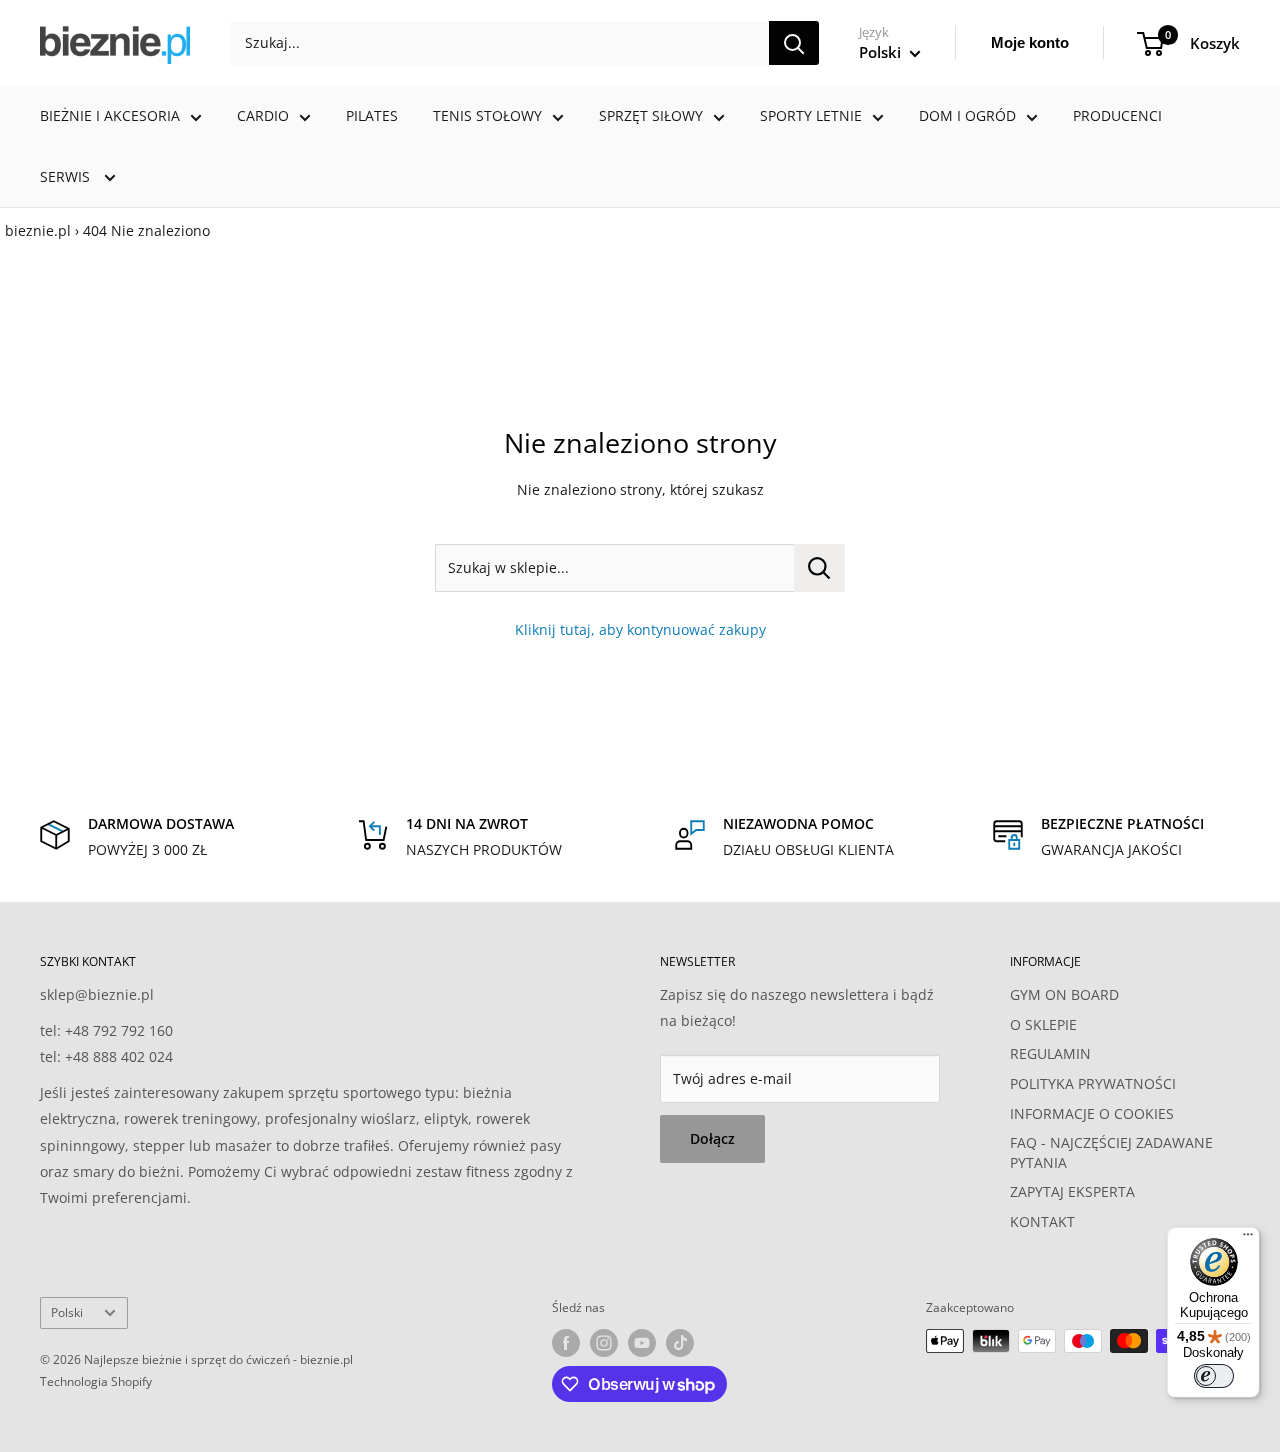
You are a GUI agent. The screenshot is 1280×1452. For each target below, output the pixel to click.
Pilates (372, 115)
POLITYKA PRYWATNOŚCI (1093, 1083)
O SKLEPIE (1043, 1024)
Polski (67, 1312)
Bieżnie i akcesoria (110, 115)
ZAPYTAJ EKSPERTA (1072, 1191)
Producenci (1117, 115)
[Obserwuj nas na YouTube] (642, 1343)
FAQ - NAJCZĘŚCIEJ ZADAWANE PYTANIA (1111, 1152)
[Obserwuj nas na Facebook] (566, 1343)
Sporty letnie (811, 115)
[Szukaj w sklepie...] (819, 568)
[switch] (1214, 1376)
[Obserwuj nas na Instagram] (604, 1343)
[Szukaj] (794, 43)
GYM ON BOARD (1064, 994)
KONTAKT (1042, 1221)
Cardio (263, 115)
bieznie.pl (38, 230)
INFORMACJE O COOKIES (1092, 1113)
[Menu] (1248, 1239)
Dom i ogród (967, 115)
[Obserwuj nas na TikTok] (680, 1343)
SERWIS (67, 176)
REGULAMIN (1050, 1053)
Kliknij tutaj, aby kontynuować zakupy (640, 629)
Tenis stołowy (487, 115)
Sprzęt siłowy (651, 115)
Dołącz (712, 1138)
